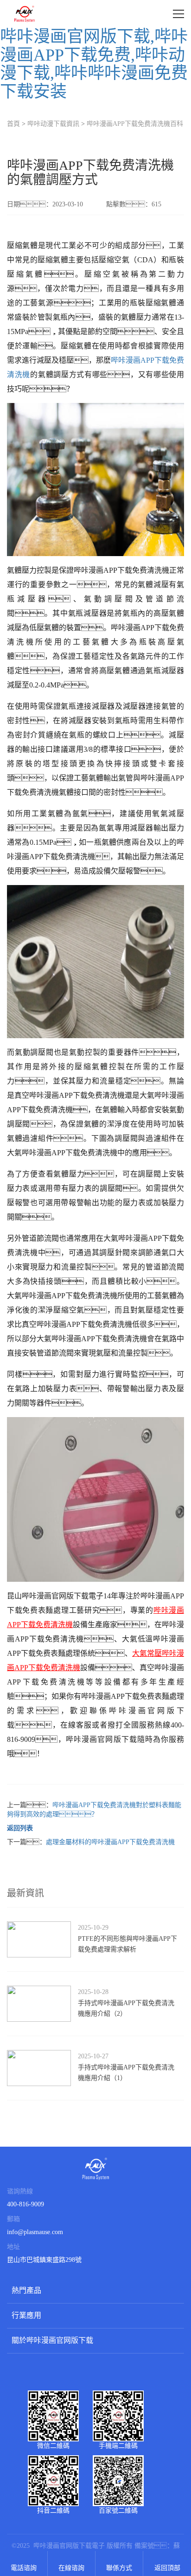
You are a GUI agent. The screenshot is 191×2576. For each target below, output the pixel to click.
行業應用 (26, 2315)
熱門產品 (26, 2290)
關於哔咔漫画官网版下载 (52, 2340)
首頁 (13, 124)
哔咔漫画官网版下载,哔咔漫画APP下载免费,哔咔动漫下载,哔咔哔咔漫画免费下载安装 (94, 64)
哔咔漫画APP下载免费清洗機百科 (135, 124)
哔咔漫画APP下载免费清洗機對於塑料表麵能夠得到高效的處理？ (94, 1810)
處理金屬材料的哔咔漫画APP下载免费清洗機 (110, 1842)
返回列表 (20, 1828)
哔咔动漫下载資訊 (53, 124)
